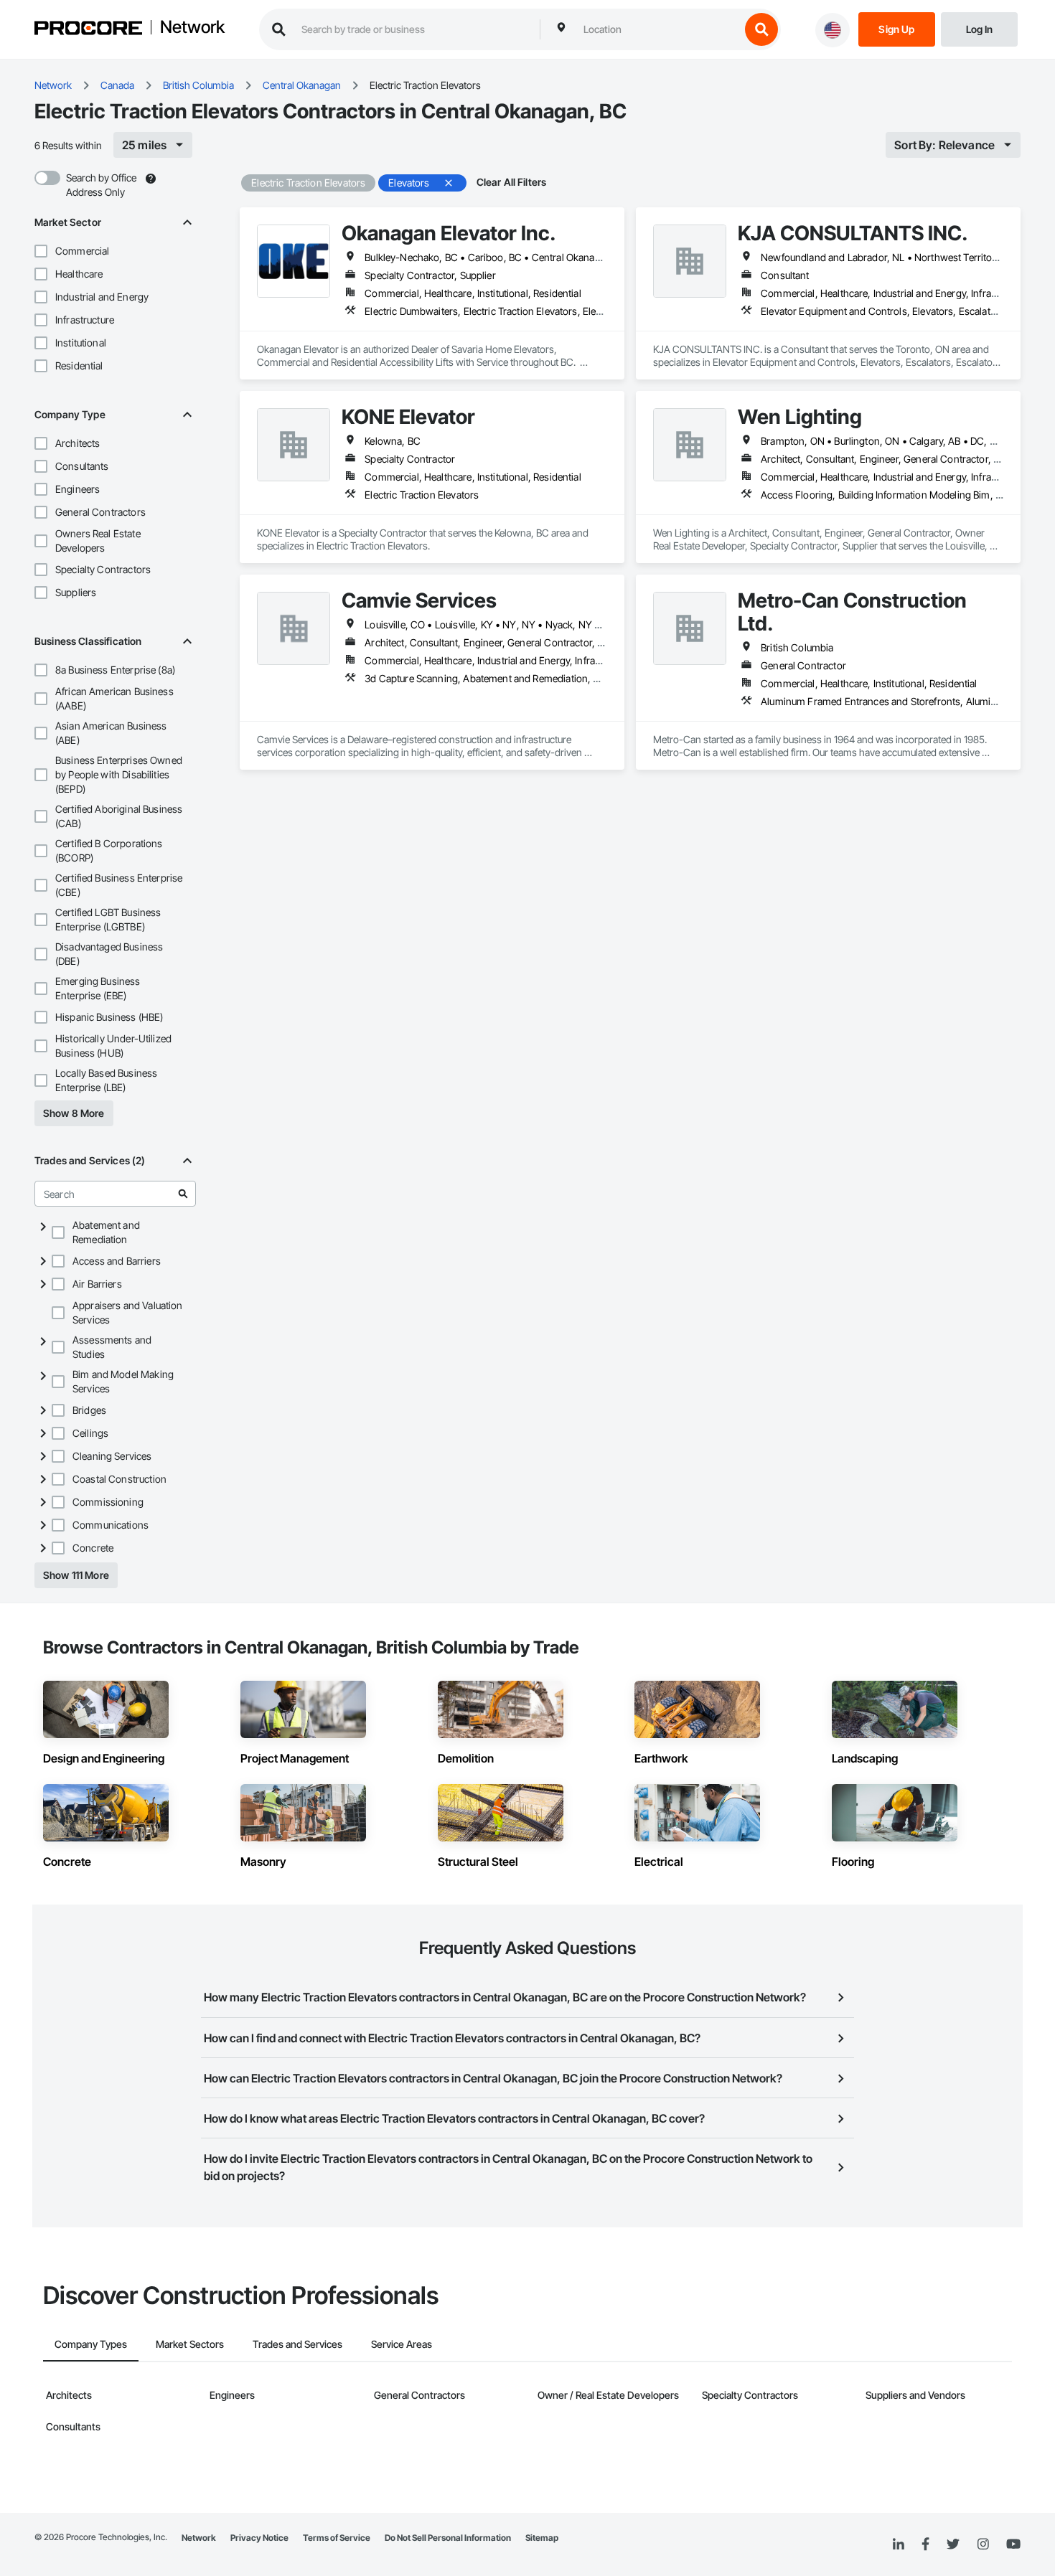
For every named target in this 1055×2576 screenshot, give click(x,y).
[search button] (761, 29)
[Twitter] (953, 2544)
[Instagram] (983, 2545)
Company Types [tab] (91, 2344)
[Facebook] (925, 2545)
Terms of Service (337, 2538)
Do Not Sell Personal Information (448, 2538)
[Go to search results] (183, 1194)
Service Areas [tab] (402, 2344)
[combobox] (658, 29)
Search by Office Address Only (101, 185)
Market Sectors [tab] (190, 2344)
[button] (41, 251)
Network (192, 28)
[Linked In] (899, 2544)
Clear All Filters (512, 182)
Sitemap (542, 2538)
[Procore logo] (88, 30)
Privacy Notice (259, 2538)
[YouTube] (1013, 2544)
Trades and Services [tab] (297, 2344)
